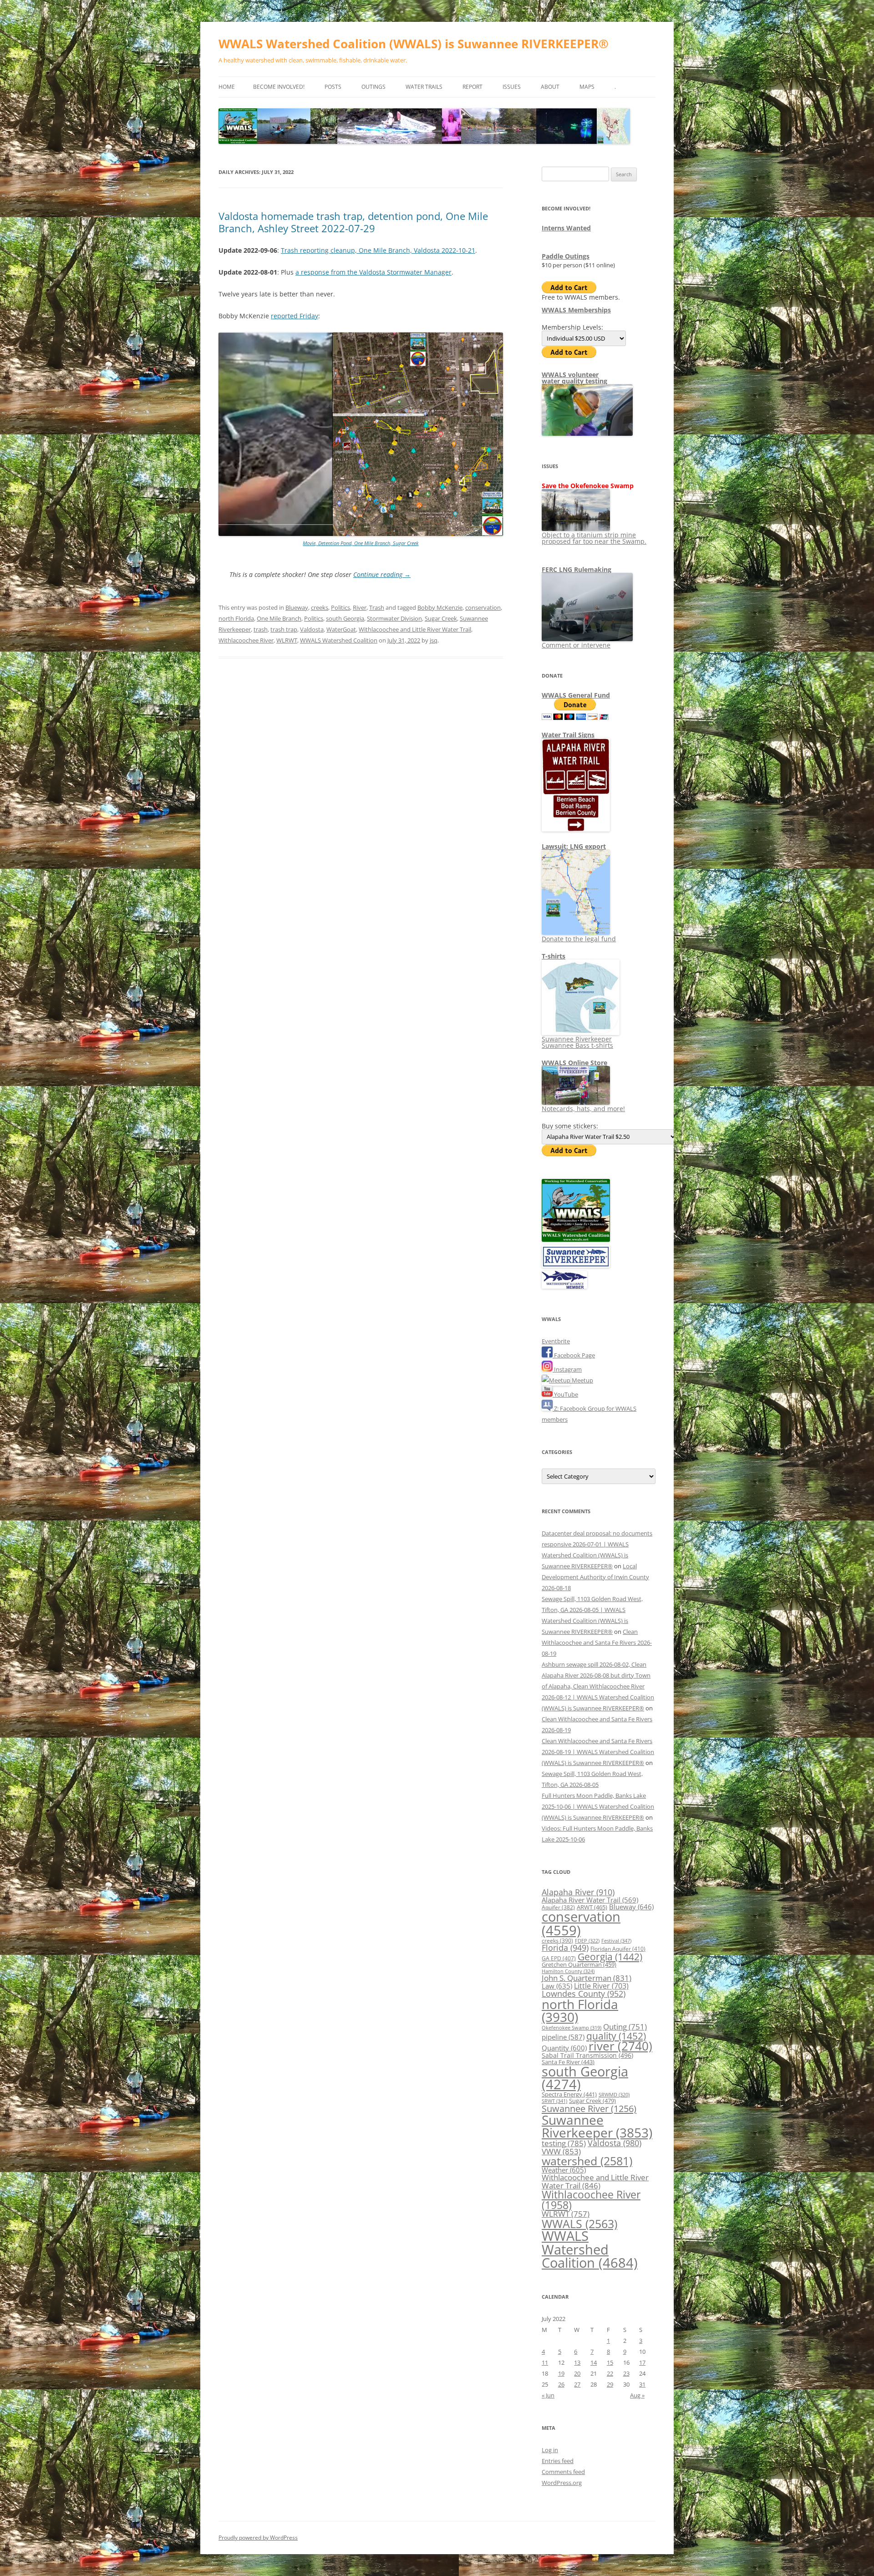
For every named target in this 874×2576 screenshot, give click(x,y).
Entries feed (558, 2461)
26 (561, 2384)
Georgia (610, 1956)
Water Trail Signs (568, 735)
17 (642, 2362)
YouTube (565, 1394)
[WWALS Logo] (576, 1240)
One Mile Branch (279, 618)
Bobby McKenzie (440, 607)
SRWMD (614, 2095)
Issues (512, 87)
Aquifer (558, 1907)
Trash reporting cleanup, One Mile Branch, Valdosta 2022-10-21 (378, 250)
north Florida (236, 618)
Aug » (637, 2395)
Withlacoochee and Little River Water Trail (415, 629)
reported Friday (295, 316)
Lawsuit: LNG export (574, 846)
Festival (616, 1941)
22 (610, 2373)
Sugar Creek (441, 618)
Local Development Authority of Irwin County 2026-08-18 (595, 1577)
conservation (483, 607)
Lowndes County (584, 1994)
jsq (434, 640)
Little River (601, 1986)
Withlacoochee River (246, 640)
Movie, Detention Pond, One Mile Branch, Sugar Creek (361, 543)
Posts (333, 87)
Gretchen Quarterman (579, 1964)
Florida (565, 1948)
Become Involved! (279, 87)
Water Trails (424, 87)
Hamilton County (568, 1971)
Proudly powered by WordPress (258, 2538)
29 (610, 2384)
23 (626, 2373)
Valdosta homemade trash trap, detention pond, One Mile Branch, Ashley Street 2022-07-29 (353, 222)
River (360, 607)
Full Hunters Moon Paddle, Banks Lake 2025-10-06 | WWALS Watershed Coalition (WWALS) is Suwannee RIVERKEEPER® (598, 1806)
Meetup (582, 1380)
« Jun (548, 2395)
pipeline (563, 2037)
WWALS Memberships (576, 310)
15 (610, 2362)
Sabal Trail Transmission (587, 2055)
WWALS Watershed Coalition (339, 640)
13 (577, 2362)
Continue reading (382, 574)
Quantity (564, 2048)
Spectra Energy (569, 2094)
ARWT (592, 1907)
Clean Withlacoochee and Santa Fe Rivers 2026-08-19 (597, 1643)
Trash (377, 607)
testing (564, 2143)
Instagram (567, 1369)
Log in (550, 2450)
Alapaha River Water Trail (590, 1900)
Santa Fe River (568, 2062)
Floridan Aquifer (618, 1949)
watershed (587, 2161)
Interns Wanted (566, 228)
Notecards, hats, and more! (583, 1109)
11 (545, 2362)
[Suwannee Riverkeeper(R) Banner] (576, 1265)
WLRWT (287, 640)
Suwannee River (589, 2108)
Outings (373, 87)
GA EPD (559, 1958)
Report (473, 87)
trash (261, 629)
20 (577, 2373)
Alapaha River (578, 1892)
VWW (561, 2151)
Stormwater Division (394, 618)
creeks (320, 607)
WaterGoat (341, 629)
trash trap (284, 629)
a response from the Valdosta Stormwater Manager (373, 272)
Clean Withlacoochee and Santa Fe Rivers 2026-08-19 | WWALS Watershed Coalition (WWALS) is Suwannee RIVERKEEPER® (598, 1752)
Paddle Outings (566, 256)
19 (561, 2373)
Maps (587, 87)
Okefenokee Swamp (572, 2028)
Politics (340, 607)
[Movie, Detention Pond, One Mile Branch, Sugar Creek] (361, 534)
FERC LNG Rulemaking (577, 569)
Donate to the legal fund (579, 939)
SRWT (554, 2101)
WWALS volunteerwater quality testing (574, 378)
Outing (625, 2027)
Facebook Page (574, 1355)
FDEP (587, 1941)
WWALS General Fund (576, 695)
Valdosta (312, 629)
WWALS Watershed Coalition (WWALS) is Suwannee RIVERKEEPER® (414, 44)
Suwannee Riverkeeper (597, 2126)
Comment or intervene (576, 645)
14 (594, 2362)
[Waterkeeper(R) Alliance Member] (564, 1286)
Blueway (297, 607)
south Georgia (345, 618)
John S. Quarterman (587, 1978)
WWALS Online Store (574, 1063)
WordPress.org (562, 2483)
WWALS (579, 2224)
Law (557, 1986)
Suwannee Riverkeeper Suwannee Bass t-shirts (577, 1042)
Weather (564, 2170)
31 (642, 2384)
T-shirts (554, 956)
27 (577, 2384)
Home (227, 87)
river (620, 2046)
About (550, 87)
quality (616, 2036)
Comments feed (563, 2472)
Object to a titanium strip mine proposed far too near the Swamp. (594, 538)
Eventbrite (556, 1341)
